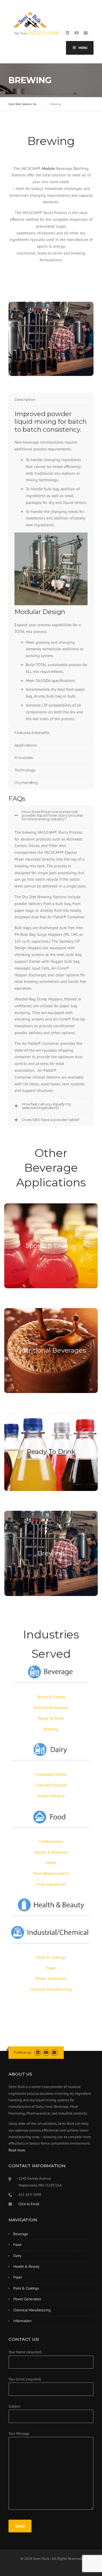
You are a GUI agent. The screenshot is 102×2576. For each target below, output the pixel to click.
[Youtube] (76, 33)
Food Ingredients (51, 1884)
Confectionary (51, 1841)
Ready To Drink (51, 1452)
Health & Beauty (26, 2266)
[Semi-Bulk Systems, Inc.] (30, 19)
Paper (51, 1968)
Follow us (22, 2052)
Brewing (51, 1553)
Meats (51, 1863)
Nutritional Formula (51, 1708)
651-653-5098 (43, 33)
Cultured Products (51, 1785)
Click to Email (29, 2204)
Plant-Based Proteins (51, 1873)
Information (22, 2321)
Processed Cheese (51, 1774)
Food (17, 2245)
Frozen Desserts (51, 1796)
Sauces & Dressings (51, 1852)
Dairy (17, 2256)
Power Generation (51, 1978)
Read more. (17, 2150)
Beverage (21, 2234)
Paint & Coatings (51, 1957)
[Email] (86, 33)
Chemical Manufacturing (51, 1989)
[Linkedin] (67, 33)
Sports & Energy (51, 1246)
